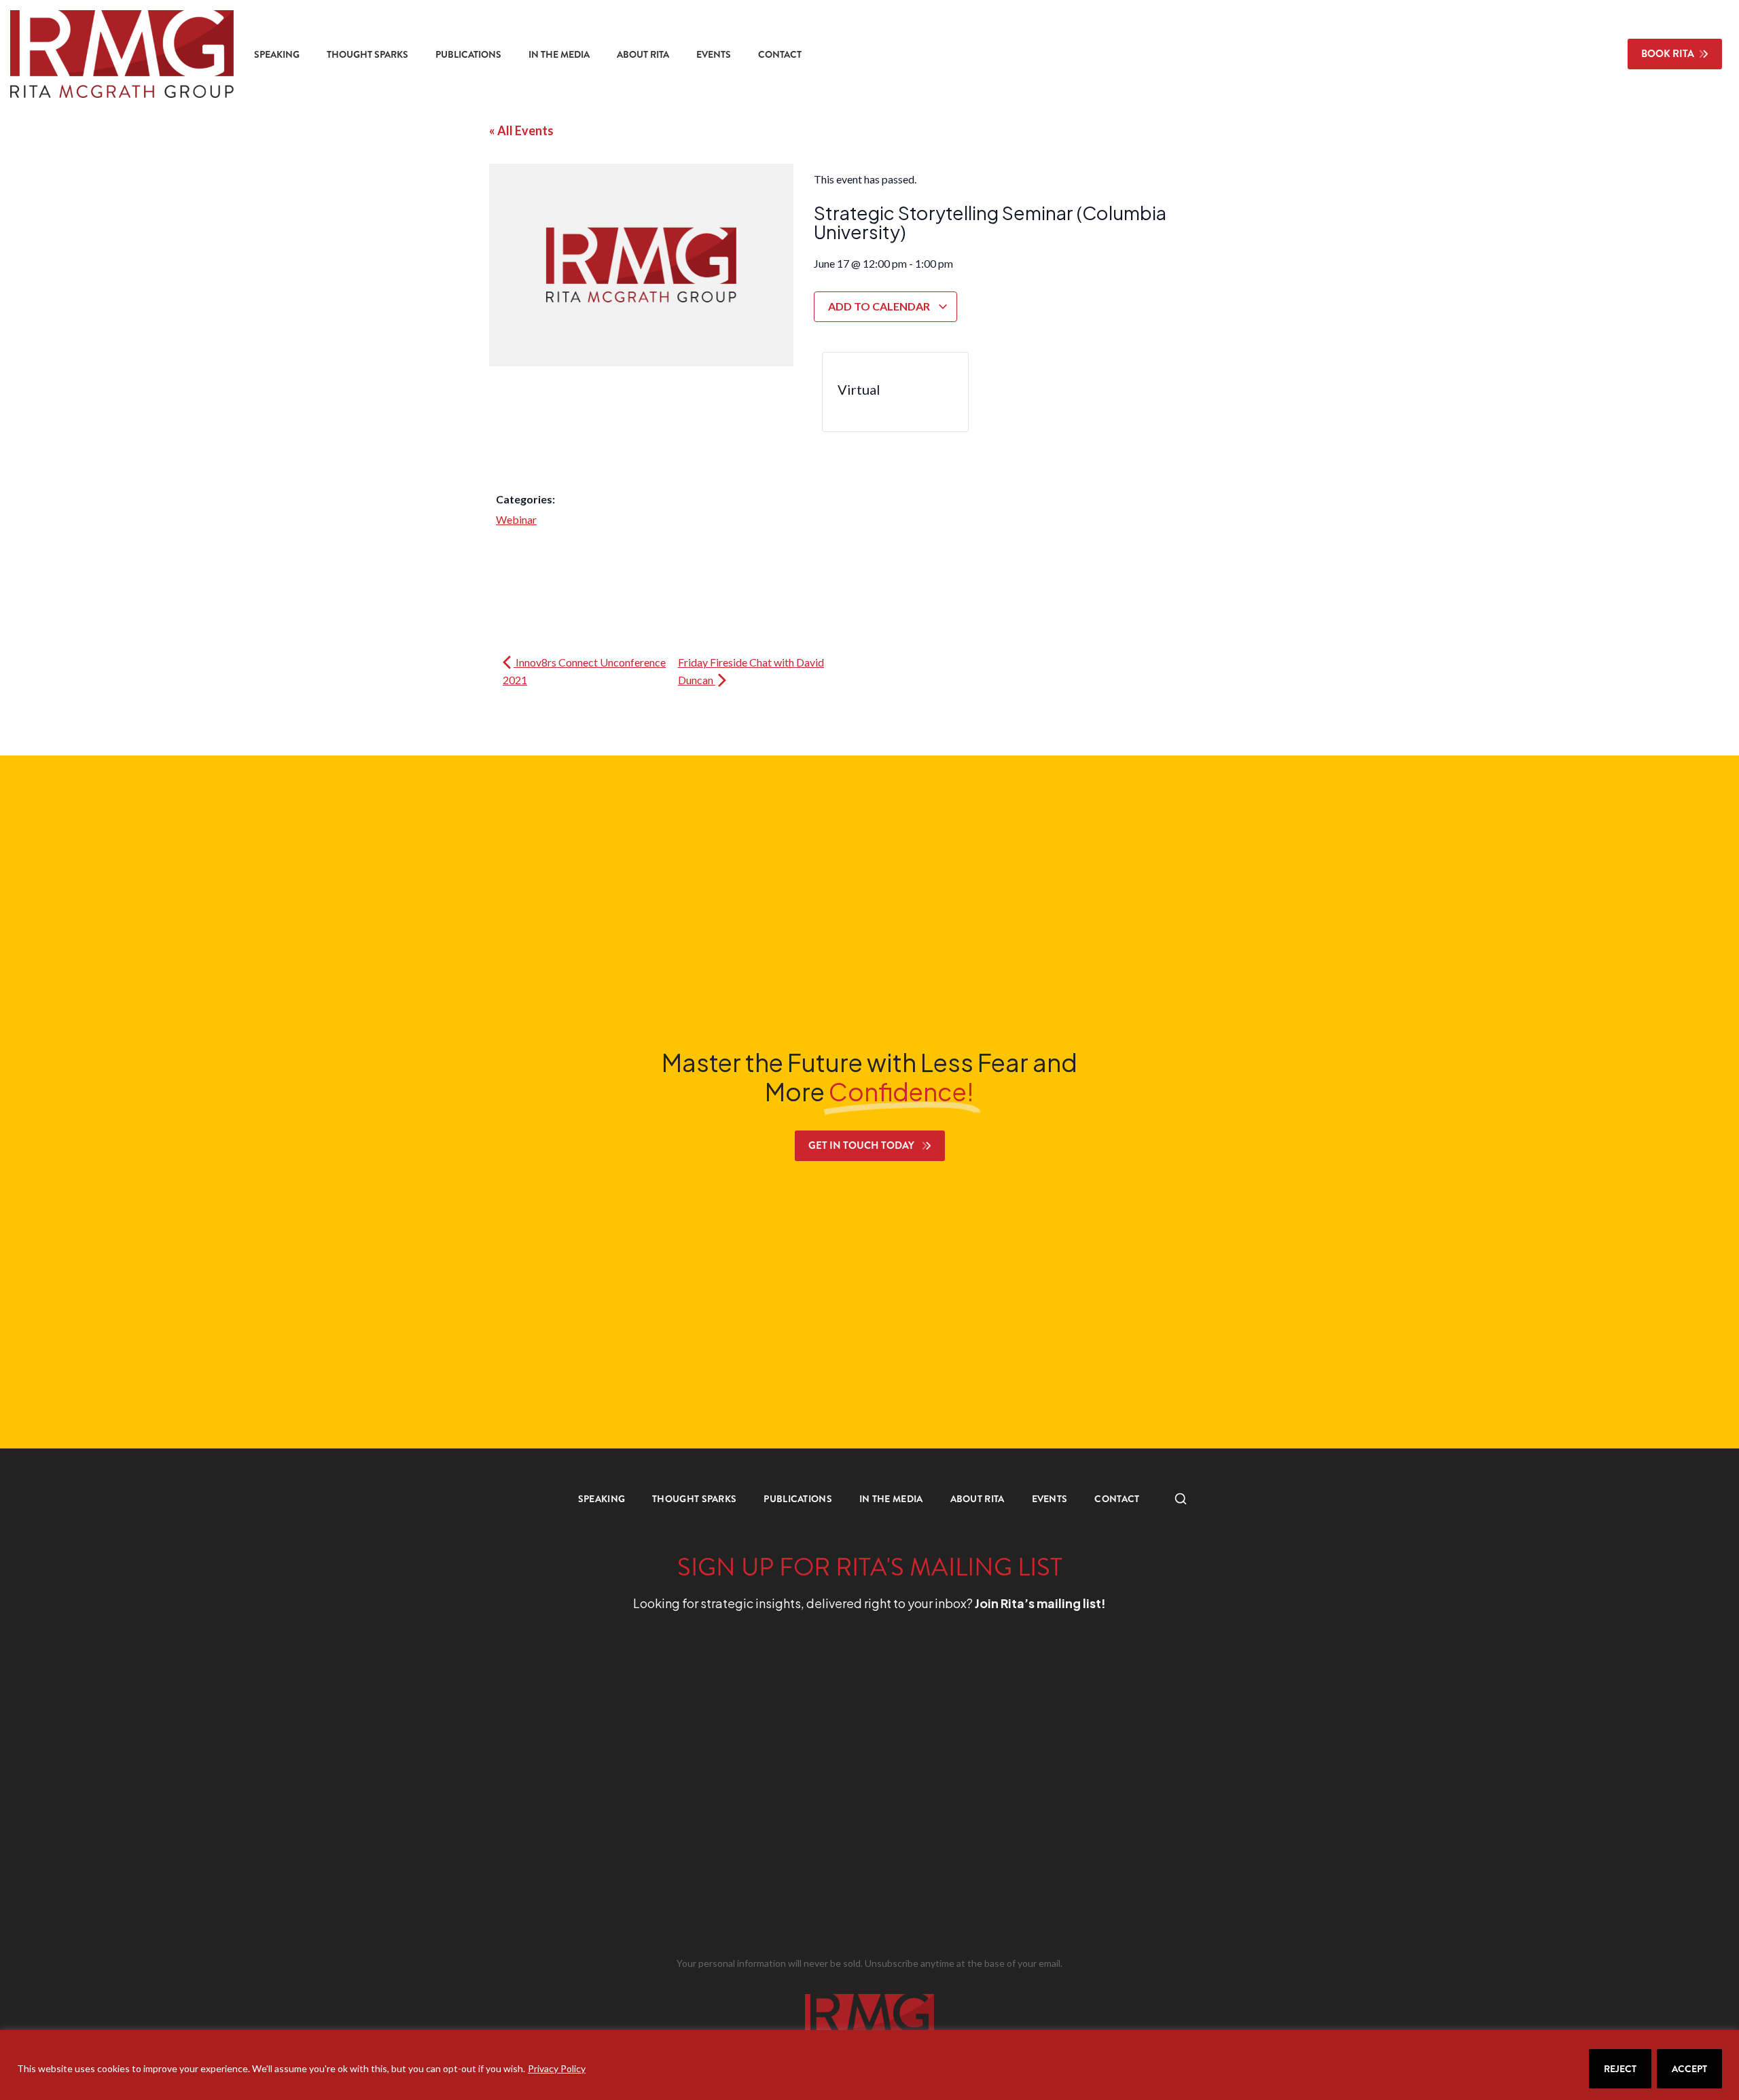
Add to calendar (880, 306)
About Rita (643, 54)
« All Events (521, 130)
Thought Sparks (367, 54)
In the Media (559, 54)
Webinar (516, 519)
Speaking (277, 54)
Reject (1620, 2069)
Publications (468, 54)
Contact (780, 54)
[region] (869, 2065)
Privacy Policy (557, 2068)
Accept (1689, 2069)
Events (714, 54)
